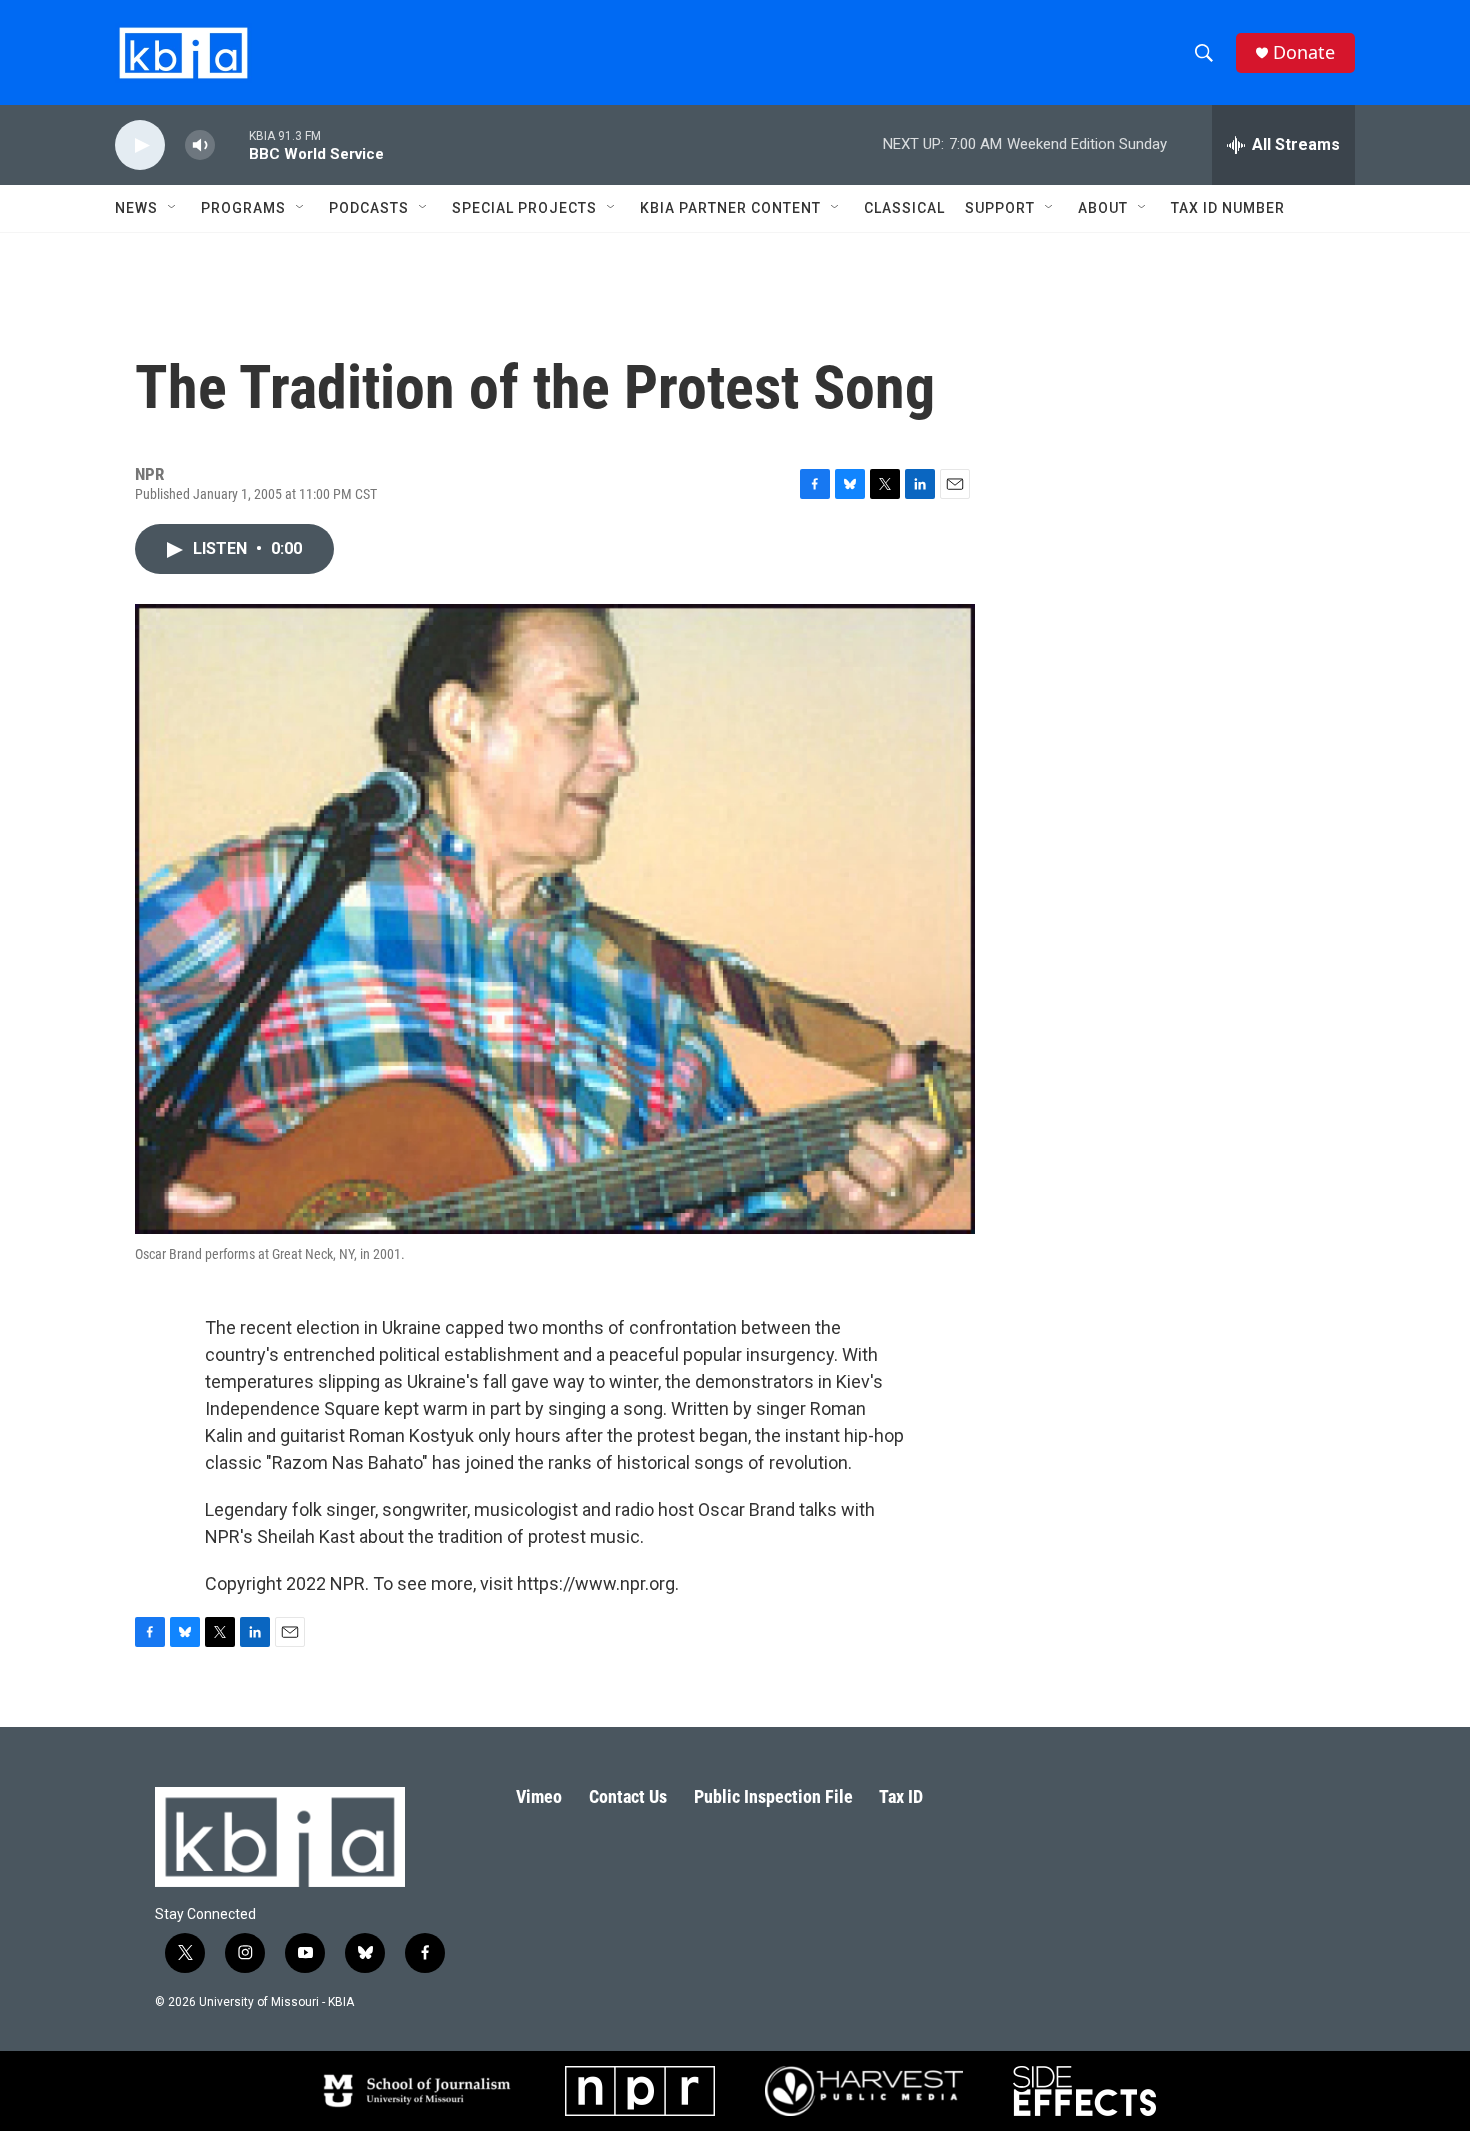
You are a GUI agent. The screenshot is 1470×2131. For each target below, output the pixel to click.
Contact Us (628, 1796)
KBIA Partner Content (730, 208)
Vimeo (539, 1796)
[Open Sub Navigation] (173, 208)
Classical (904, 208)
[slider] (232, 144)
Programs (243, 208)
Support (1000, 208)
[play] (140, 145)
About (1103, 208)
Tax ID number (1228, 208)
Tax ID (901, 1796)
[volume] (200, 145)
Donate (1304, 52)
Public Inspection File (773, 1796)
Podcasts (369, 208)
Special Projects (524, 208)
